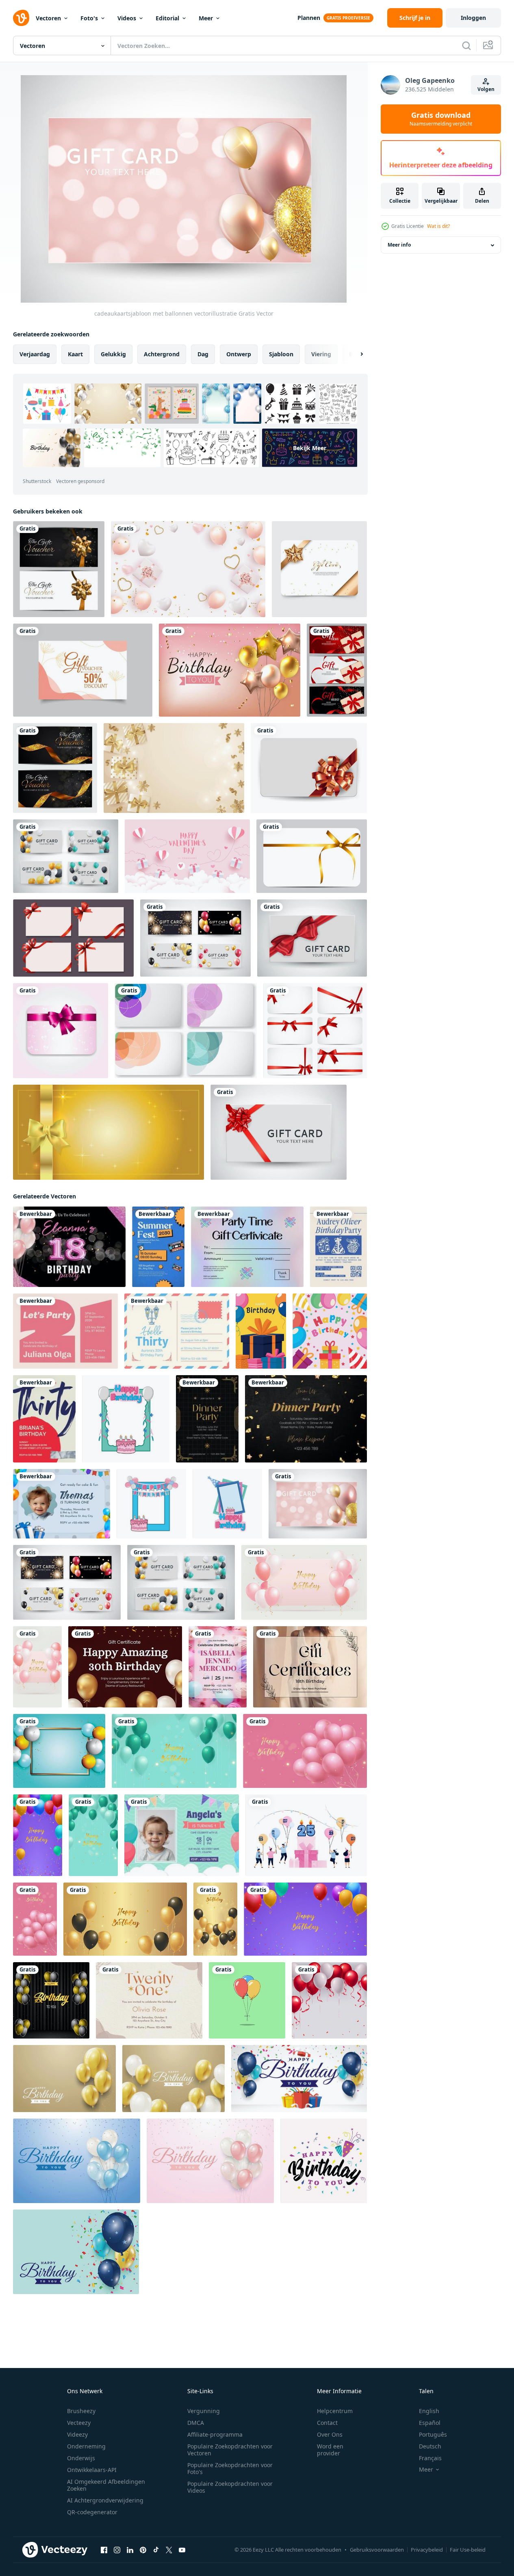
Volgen (486, 89)
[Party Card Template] (306, 1419)
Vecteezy (79, 2423)
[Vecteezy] (21, 18)
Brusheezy (81, 2411)
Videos (127, 18)
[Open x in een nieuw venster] (169, 2550)
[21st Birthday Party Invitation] (149, 2000)
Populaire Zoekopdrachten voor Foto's (230, 2468)
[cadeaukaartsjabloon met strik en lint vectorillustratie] (309, 768)
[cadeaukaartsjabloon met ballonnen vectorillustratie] (66, 856)
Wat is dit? (438, 226)
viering (321, 354)
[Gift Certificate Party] (247, 1247)
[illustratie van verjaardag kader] (126, 1419)
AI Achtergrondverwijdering (105, 2500)
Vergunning (204, 2411)
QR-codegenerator (92, 2512)
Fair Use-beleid (468, 2550)
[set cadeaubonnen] (73, 938)
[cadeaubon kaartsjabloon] (83, 670)
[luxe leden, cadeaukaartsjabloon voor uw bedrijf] (59, 569)
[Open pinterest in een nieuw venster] (143, 2550)
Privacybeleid (427, 2550)
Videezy (77, 2434)
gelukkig (113, 354)
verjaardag (35, 354)
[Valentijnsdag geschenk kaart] (61, 1031)
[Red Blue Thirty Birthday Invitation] (44, 1419)
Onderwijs (81, 2458)
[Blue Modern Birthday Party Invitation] (338, 1247)
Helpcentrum (335, 2411)
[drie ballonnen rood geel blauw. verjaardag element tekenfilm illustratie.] (247, 2000)
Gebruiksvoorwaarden (377, 2550)
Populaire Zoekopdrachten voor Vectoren (230, 2450)
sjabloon (281, 354)
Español (430, 2423)
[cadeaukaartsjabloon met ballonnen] (195, 938)
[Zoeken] (466, 45)
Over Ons (330, 2434)
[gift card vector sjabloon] (319, 569)
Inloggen (473, 18)
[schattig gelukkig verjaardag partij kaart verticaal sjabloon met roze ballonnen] (35, 1919)
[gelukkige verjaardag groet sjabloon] (64, 2079)
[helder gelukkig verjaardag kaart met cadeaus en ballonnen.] (261, 1331)
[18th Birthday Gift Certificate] (310, 1667)
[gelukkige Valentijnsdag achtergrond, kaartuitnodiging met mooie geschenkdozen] (187, 856)
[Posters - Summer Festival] (158, 1247)
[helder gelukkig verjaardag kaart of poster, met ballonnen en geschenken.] (330, 1331)
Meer (206, 18)
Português (433, 2434)
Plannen (309, 18)
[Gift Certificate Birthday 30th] (125, 1667)
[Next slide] (355, 354)
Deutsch (430, 2446)
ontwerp (239, 354)
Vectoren (48, 18)
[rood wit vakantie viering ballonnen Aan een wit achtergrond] (329, 2000)
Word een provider (330, 2450)
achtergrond (162, 354)
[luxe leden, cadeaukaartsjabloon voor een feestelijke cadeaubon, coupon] (337, 670)
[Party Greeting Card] (207, 1419)
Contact (327, 2423)
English (429, 2411)
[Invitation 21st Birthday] (218, 1667)
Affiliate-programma (215, 2434)
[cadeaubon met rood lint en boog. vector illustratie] (315, 1031)
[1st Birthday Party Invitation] (62, 1504)
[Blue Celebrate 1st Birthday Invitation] (182, 1835)
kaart (75, 354)
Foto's (89, 18)
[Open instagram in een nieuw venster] (117, 2550)
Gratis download (441, 119)
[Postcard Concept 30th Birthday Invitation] (177, 1331)
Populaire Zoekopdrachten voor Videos (230, 2487)
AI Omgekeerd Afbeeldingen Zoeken (106, 2485)
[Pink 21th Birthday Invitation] (65, 1331)
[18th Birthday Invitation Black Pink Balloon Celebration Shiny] (69, 1247)
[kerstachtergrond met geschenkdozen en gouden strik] (174, 768)
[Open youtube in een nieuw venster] (182, 2550)
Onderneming (86, 2446)
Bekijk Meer (310, 448)
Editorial (167, 18)
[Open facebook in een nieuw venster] (104, 2550)
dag (203, 354)
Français (430, 2458)
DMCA (196, 2423)
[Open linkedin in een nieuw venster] (130, 2550)
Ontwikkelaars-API (92, 2470)
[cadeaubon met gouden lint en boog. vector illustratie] (312, 856)
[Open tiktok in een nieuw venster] (156, 2550)
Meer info (399, 245)
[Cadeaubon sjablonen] (186, 1031)
